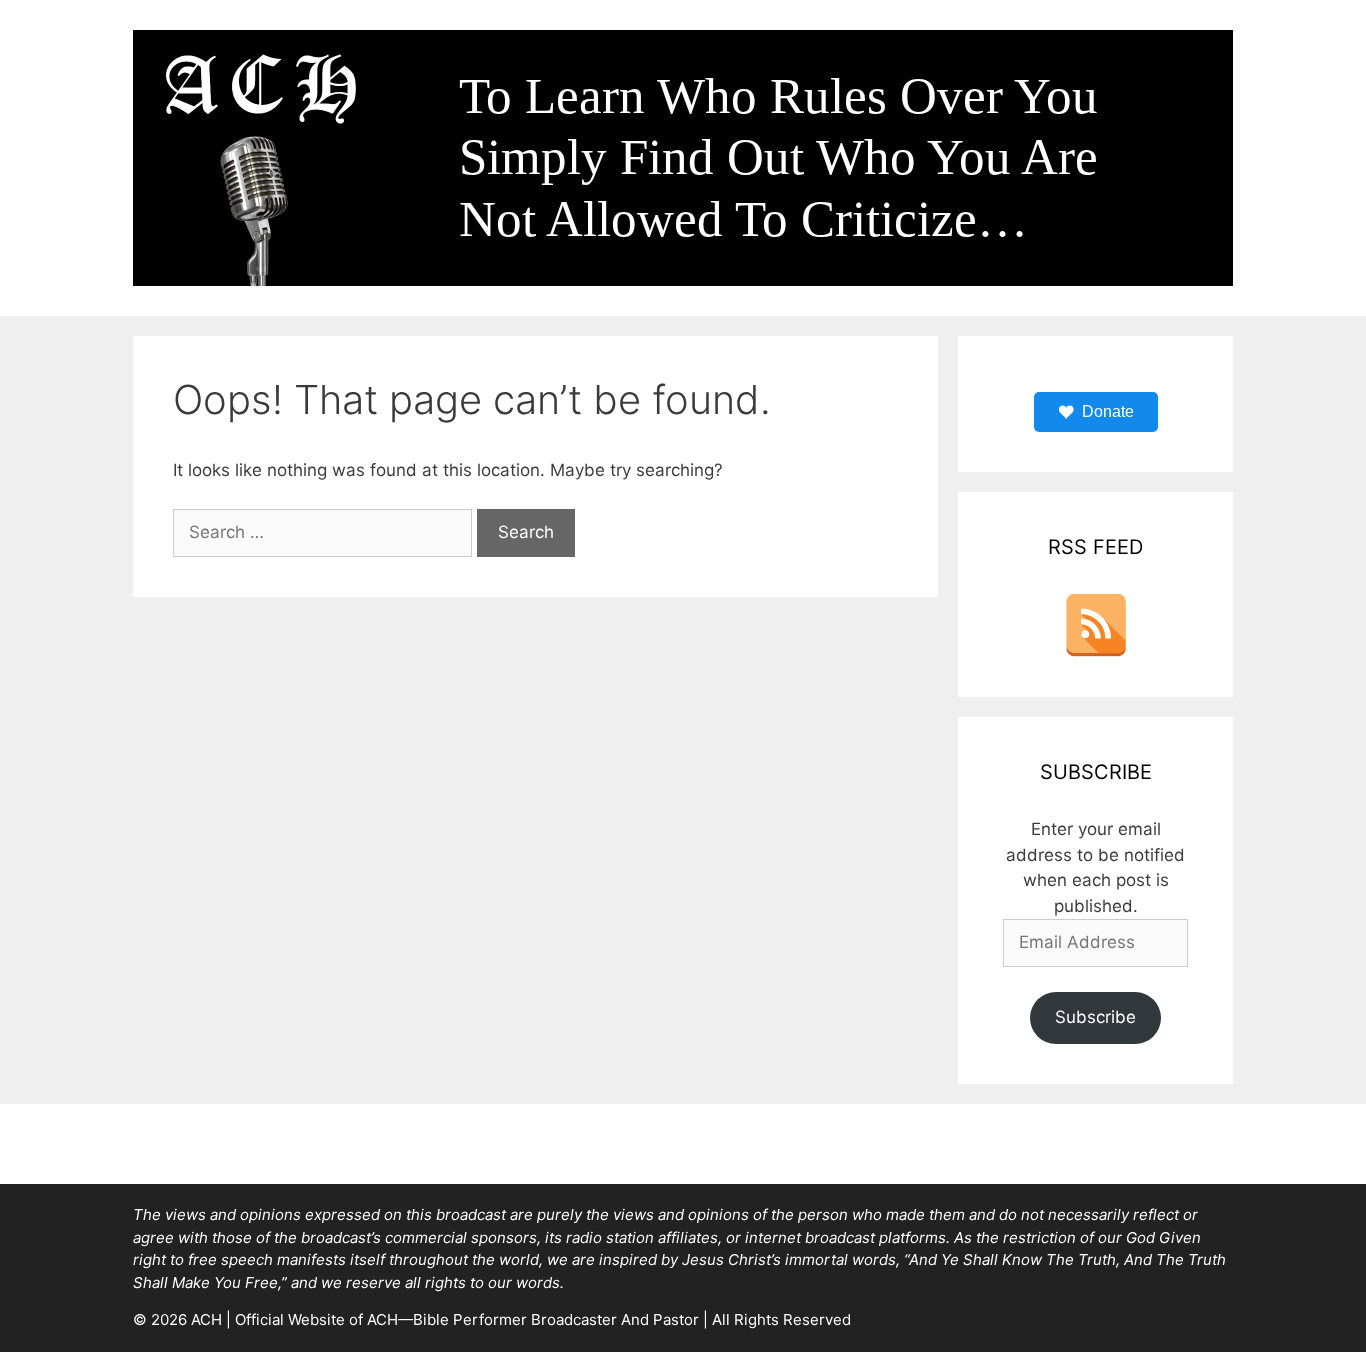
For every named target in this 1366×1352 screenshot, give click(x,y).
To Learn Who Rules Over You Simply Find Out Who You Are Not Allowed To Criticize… (778, 157)
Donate (1108, 411)
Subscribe (1095, 1017)
